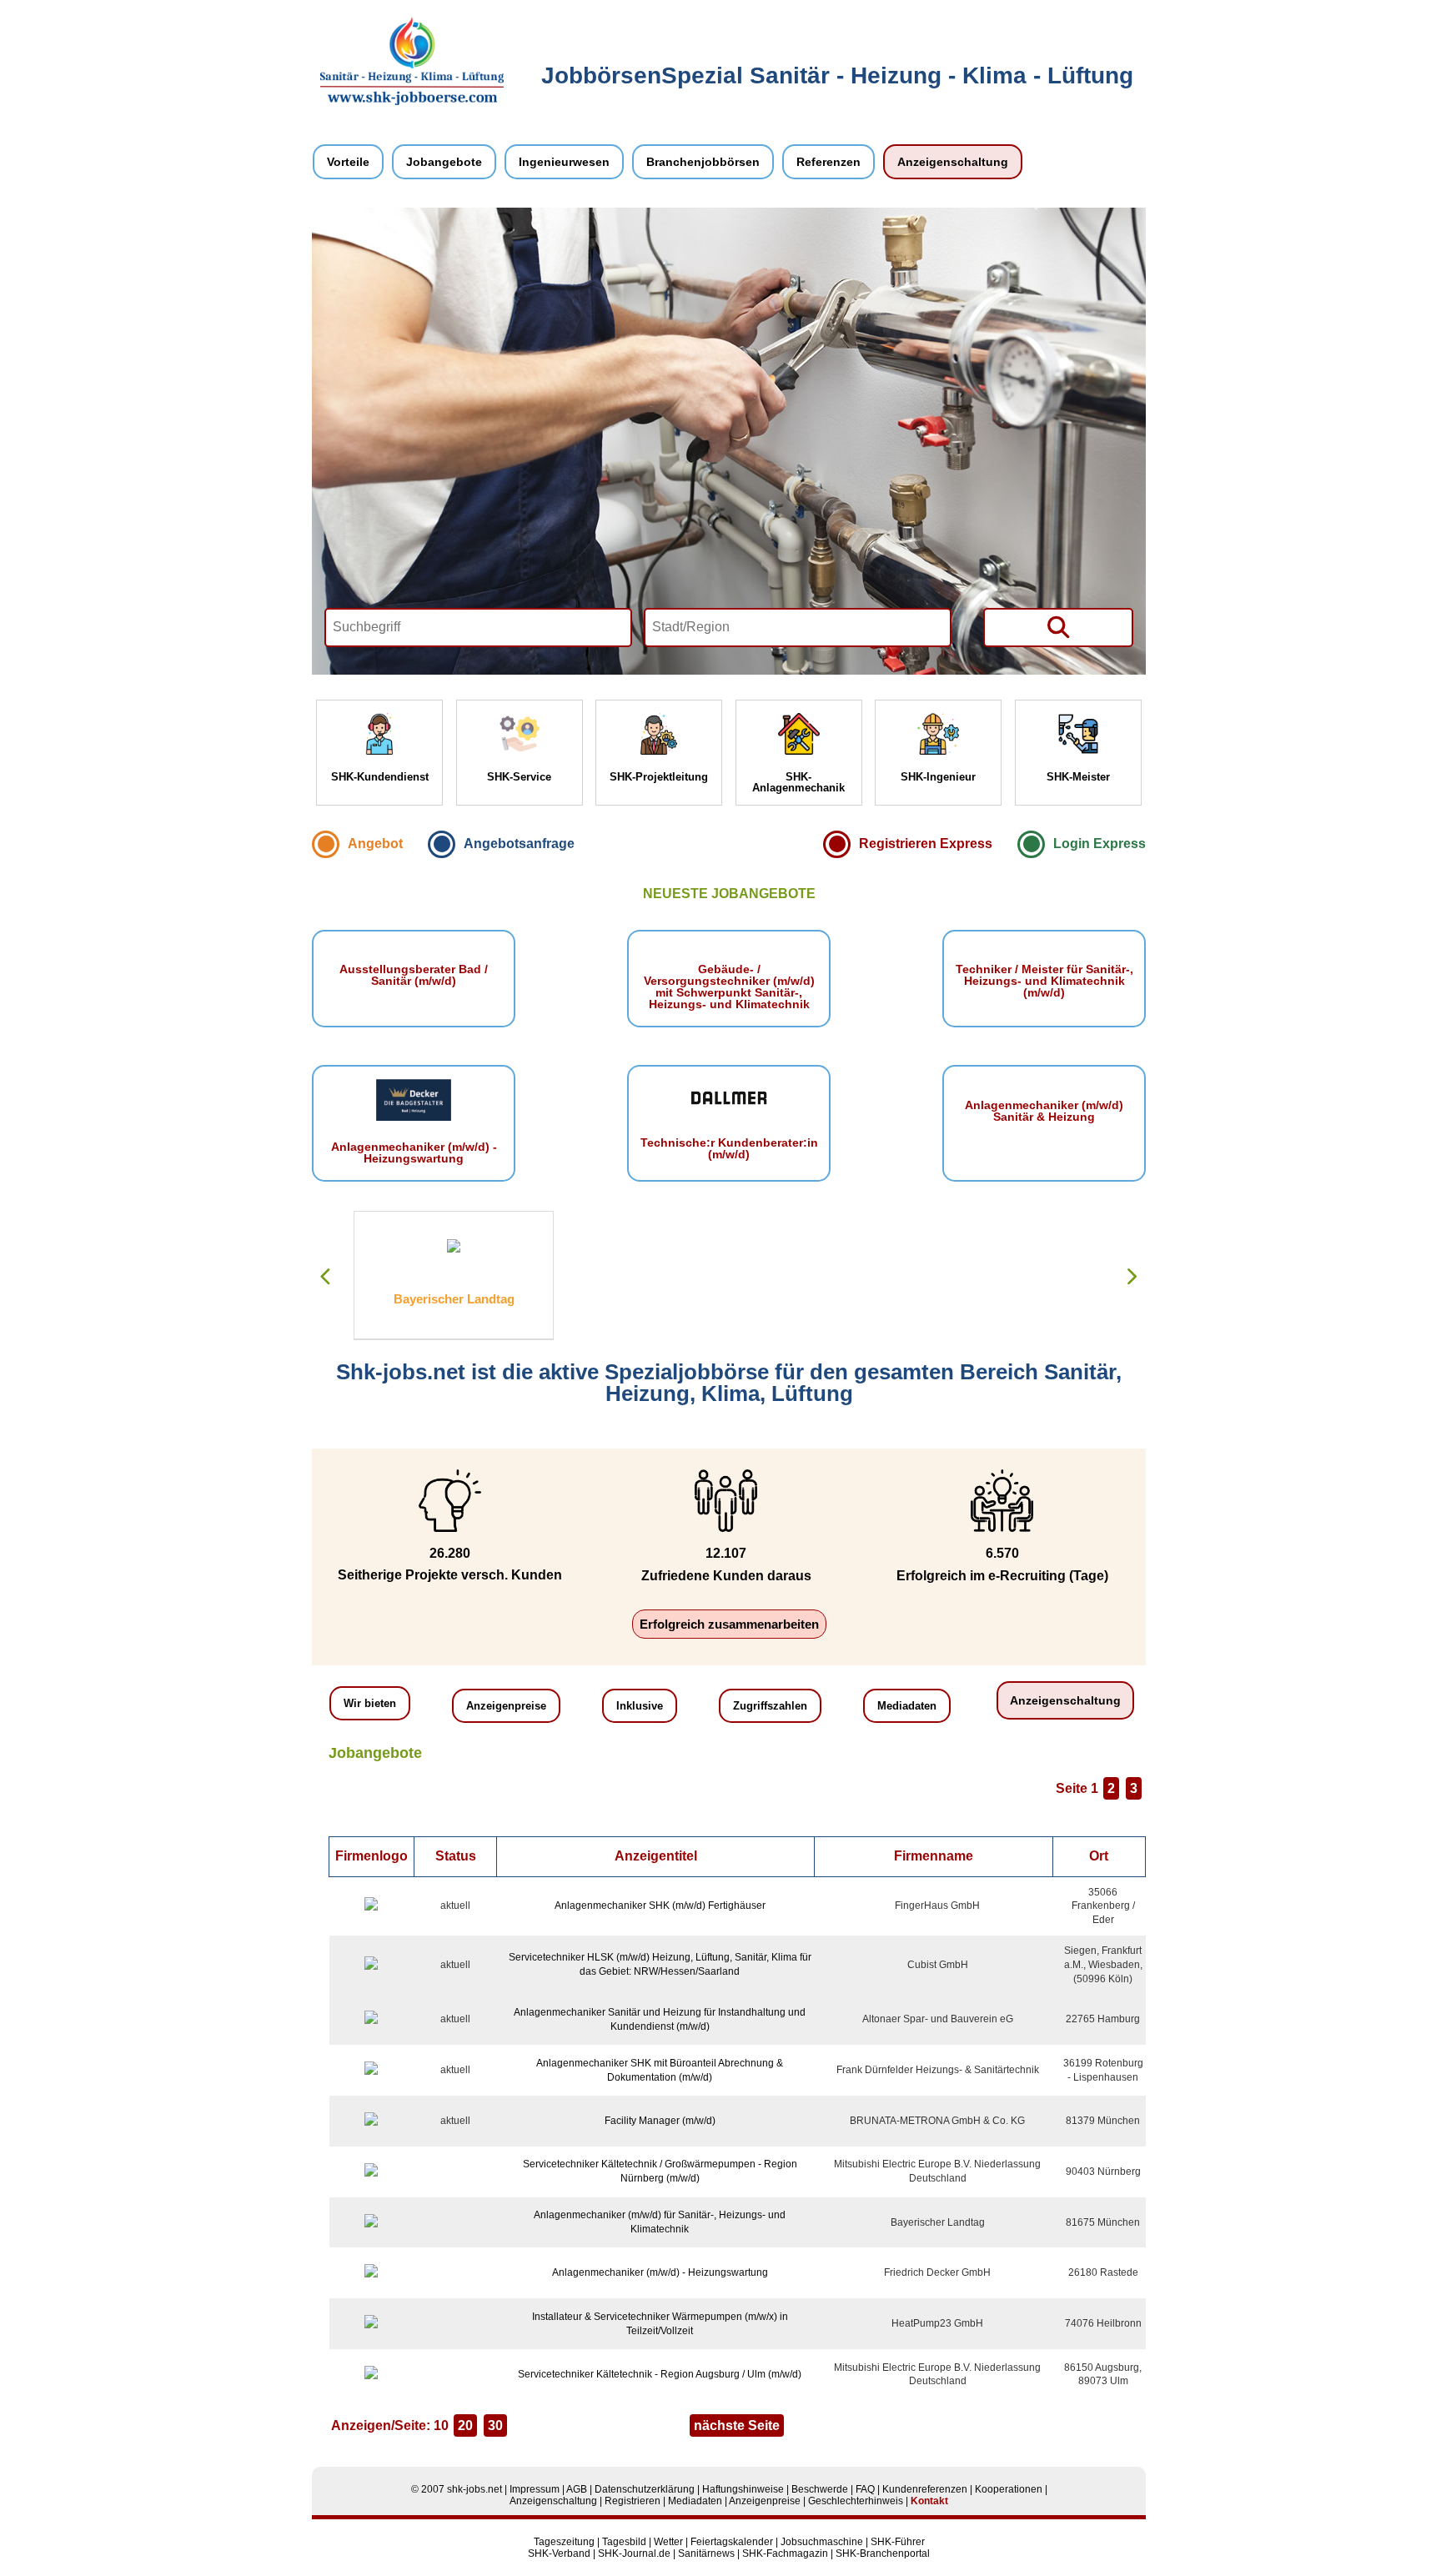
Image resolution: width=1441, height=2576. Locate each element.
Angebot (375, 844)
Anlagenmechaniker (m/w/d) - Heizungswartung (660, 2272)
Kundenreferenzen (925, 2489)
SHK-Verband (559, 2553)
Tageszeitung (564, 2542)
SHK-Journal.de (634, 2553)
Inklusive (640, 1706)
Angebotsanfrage (519, 844)
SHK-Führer (898, 2542)
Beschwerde (820, 2489)
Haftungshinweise (743, 2489)
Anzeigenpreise (506, 1706)
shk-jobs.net (474, 2489)
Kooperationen (1009, 2489)
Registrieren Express (926, 844)
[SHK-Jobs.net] (412, 102)
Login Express (1100, 844)
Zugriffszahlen (770, 1706)
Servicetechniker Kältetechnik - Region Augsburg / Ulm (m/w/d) (660, 2374)
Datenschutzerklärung (645, 2489)
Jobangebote (444, 162)
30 (495, 2425)
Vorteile (348, 162)
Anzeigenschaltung (953, 162)
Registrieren (633, 2501)
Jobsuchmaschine (822, 2542)
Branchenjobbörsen (703, 162)
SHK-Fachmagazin (785, 2553)
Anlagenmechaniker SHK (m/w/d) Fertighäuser (660, 1906)
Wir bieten (370, 1703)
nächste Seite (737, 2425)
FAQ (865, 2489)
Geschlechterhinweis (856, 2501)
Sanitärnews (706, 2553)
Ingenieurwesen (564, 162)
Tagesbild (624, 2542)
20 (465, 2425)
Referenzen (828, 162)
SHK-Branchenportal (883, 2553)
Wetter (668, 2542)
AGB (577, 2489)
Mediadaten (907, 1706)
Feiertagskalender (732, 2542)
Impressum (535, 2489)
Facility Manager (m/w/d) (660, 2121)
